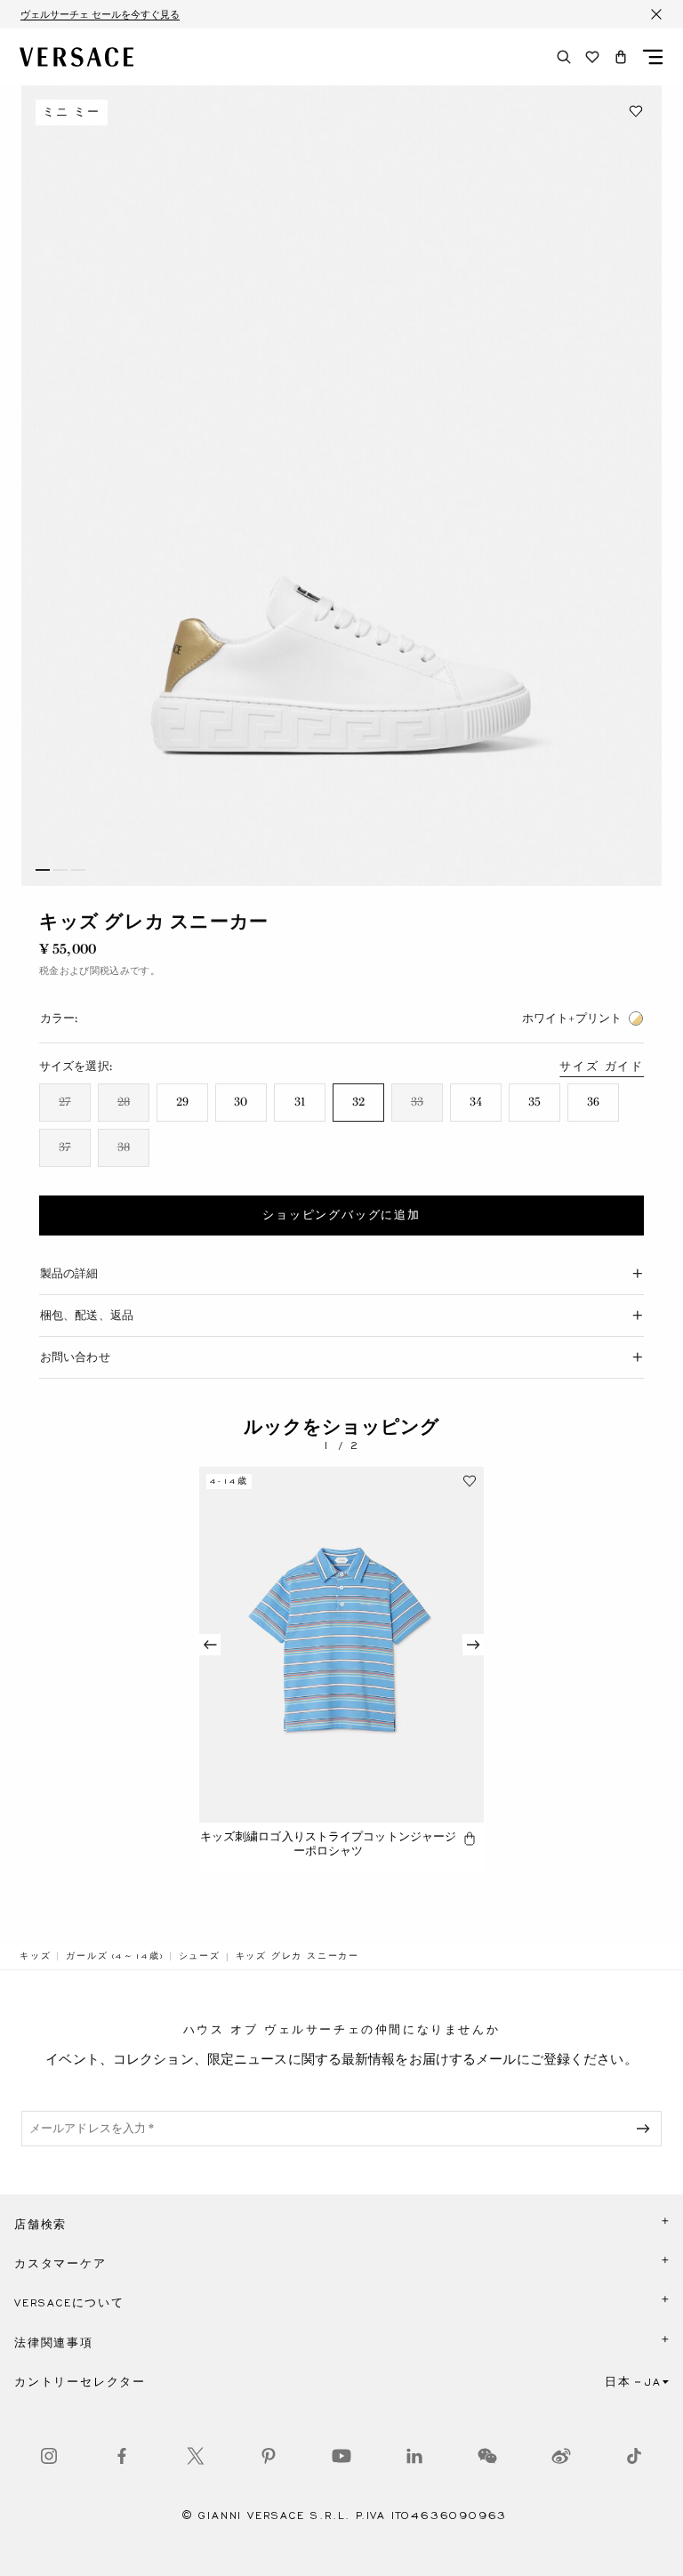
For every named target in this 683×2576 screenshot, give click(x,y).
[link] (35, 1956)
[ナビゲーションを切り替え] (653, 57)
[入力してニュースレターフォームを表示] (647, 2129)
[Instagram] (49, 2456)
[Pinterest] (269, 2456)
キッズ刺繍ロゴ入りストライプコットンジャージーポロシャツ (329, 1844)
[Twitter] (196, 2456)
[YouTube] (341, 2456)
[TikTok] (634, 2456)
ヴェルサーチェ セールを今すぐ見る (100, 14)
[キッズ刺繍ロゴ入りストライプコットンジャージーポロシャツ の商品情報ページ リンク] (341, 1645)
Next (473, 1645)
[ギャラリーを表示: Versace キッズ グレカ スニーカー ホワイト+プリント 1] (341, 486)
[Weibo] (561, 2456)
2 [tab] (60, 870)
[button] (621, 57)
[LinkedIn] (414, 2456)
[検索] (564, 57)
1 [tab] (43, 870)
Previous (210, 1645)
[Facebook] (122, 2456)
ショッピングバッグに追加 (341, 1215)
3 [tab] (78, 870)
